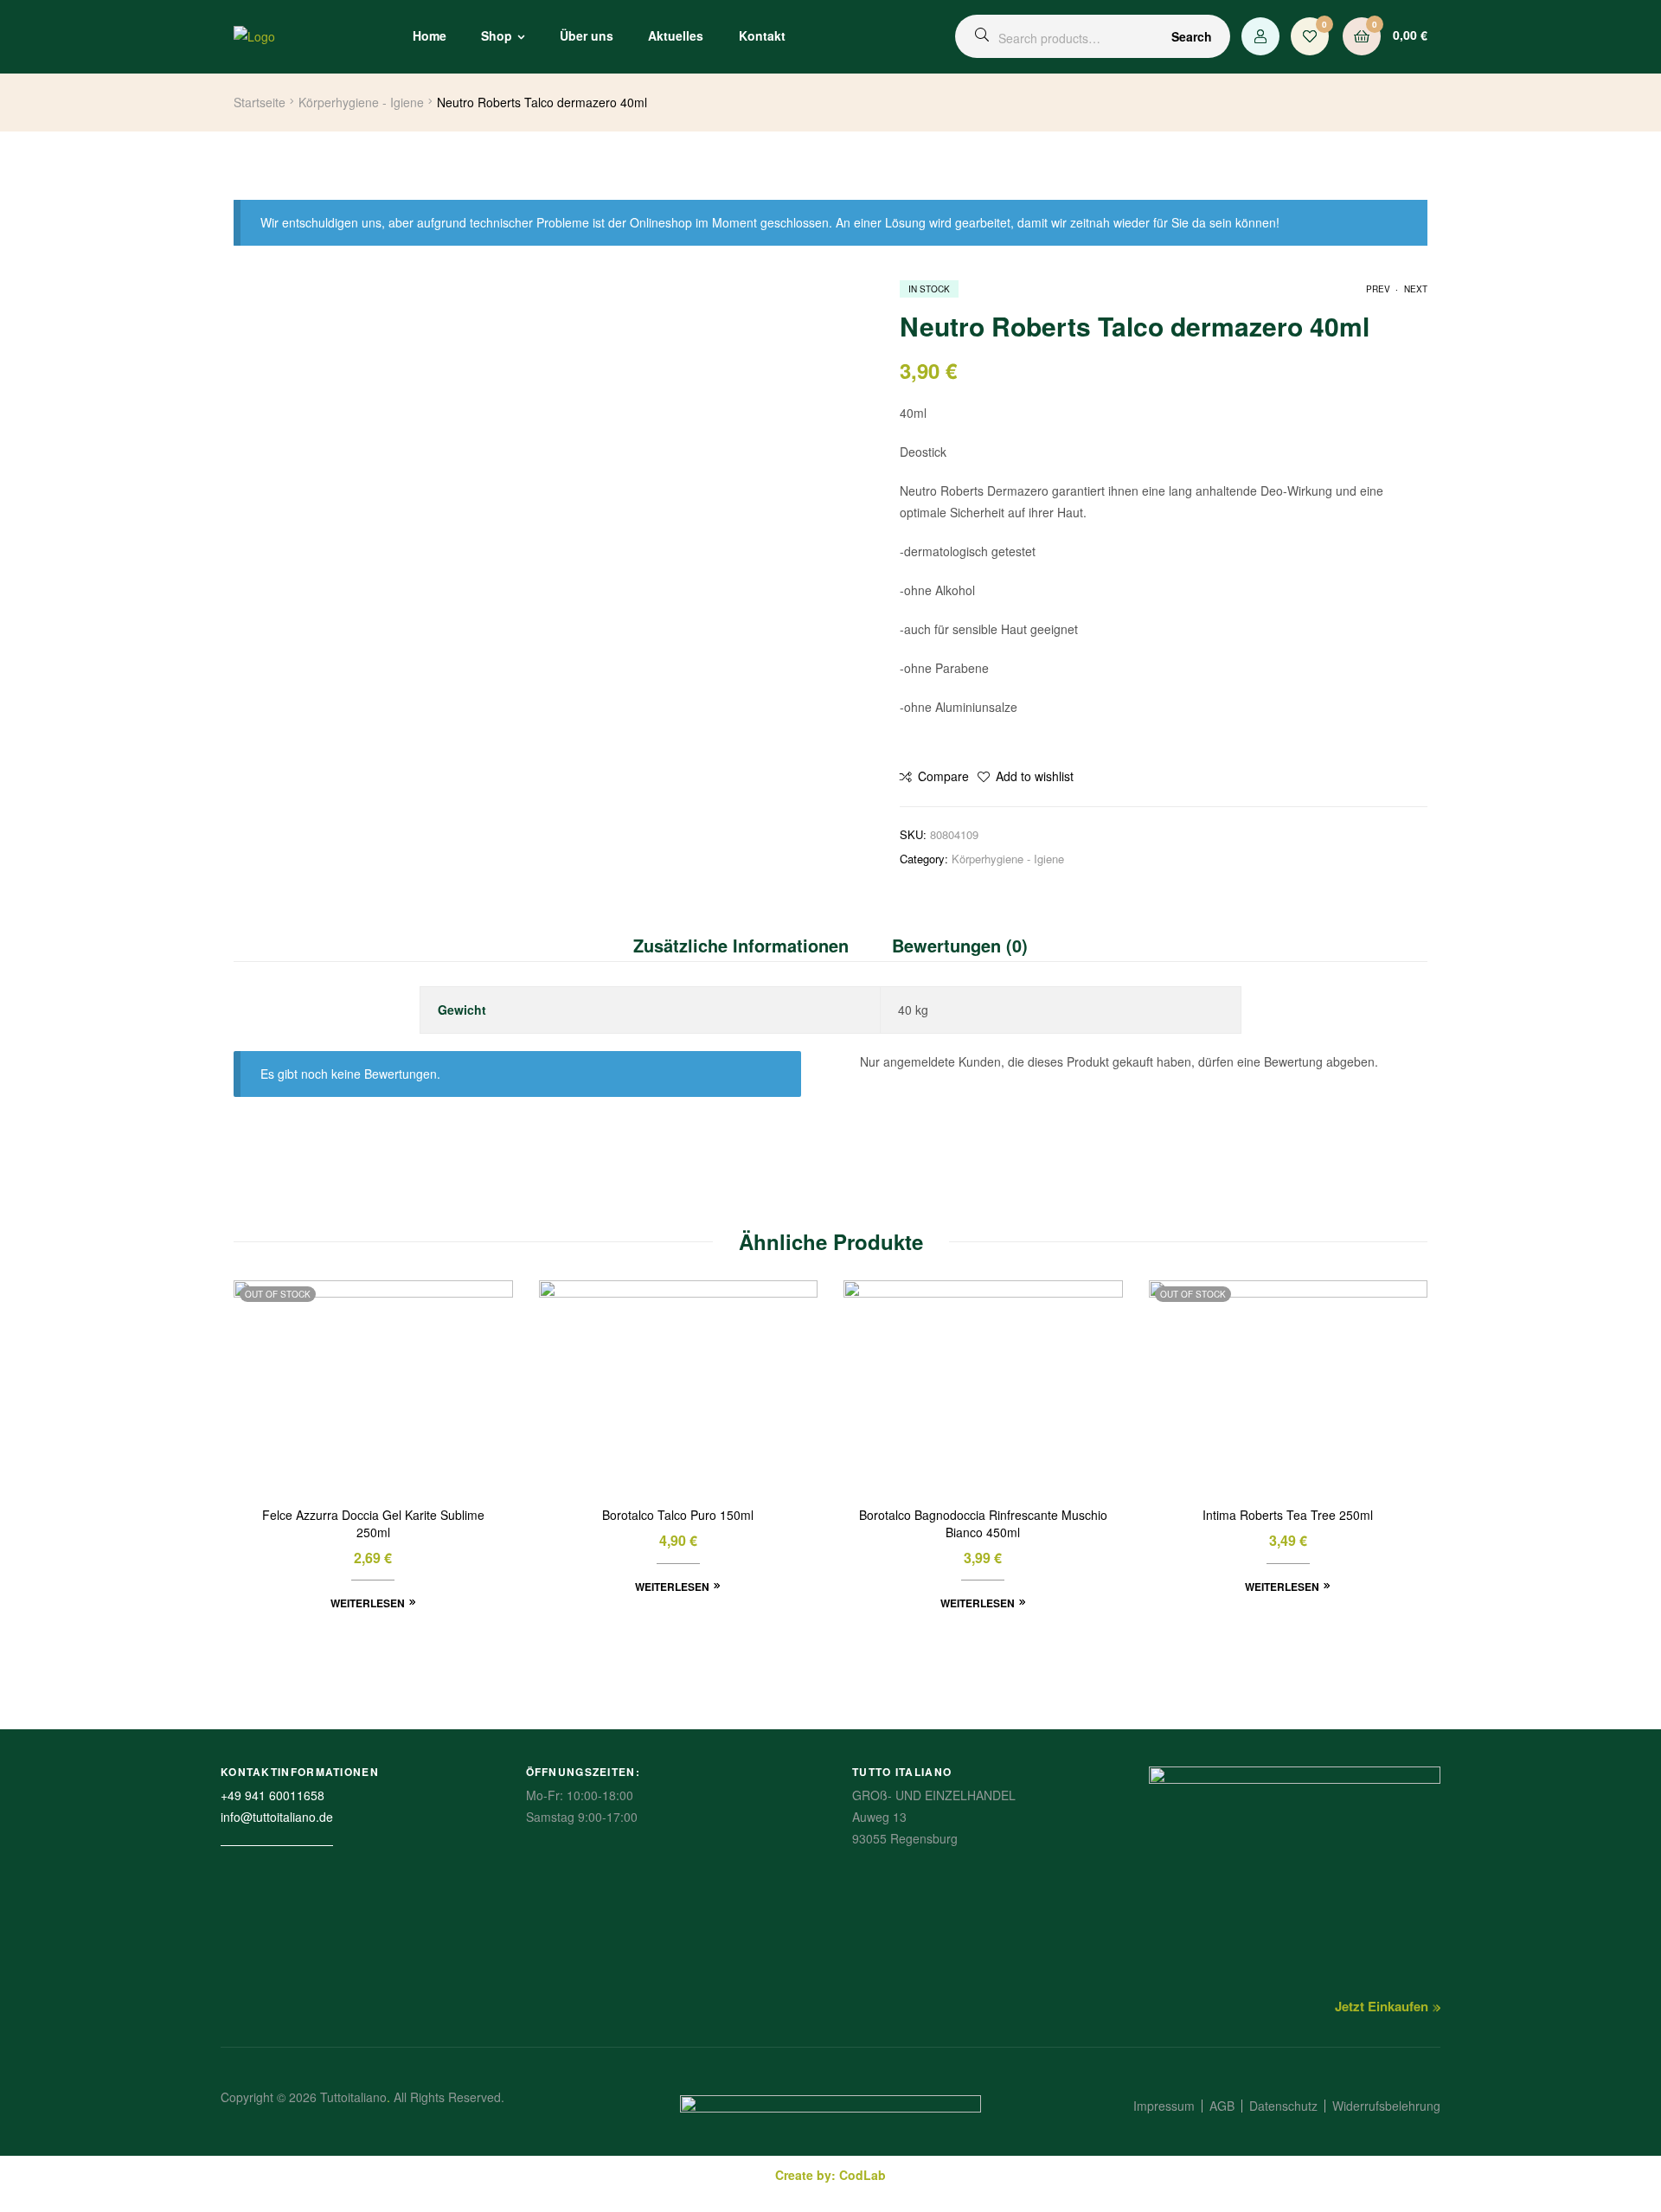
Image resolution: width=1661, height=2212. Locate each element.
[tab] (752, 946)
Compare (943, 776)
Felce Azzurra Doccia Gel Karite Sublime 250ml (373, 1524)
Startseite (260, 102)
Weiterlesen (368, 1603)
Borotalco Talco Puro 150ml (678, 1515)
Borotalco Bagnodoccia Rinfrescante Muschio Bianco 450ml (983, 1524)
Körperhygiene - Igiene (361, 102)
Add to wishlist (1035, 776)
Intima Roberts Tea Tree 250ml (1288, 1515)
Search (1192, 36)
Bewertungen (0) (960, 945)
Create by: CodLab (830, 2175)
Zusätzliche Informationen (741, 945)
